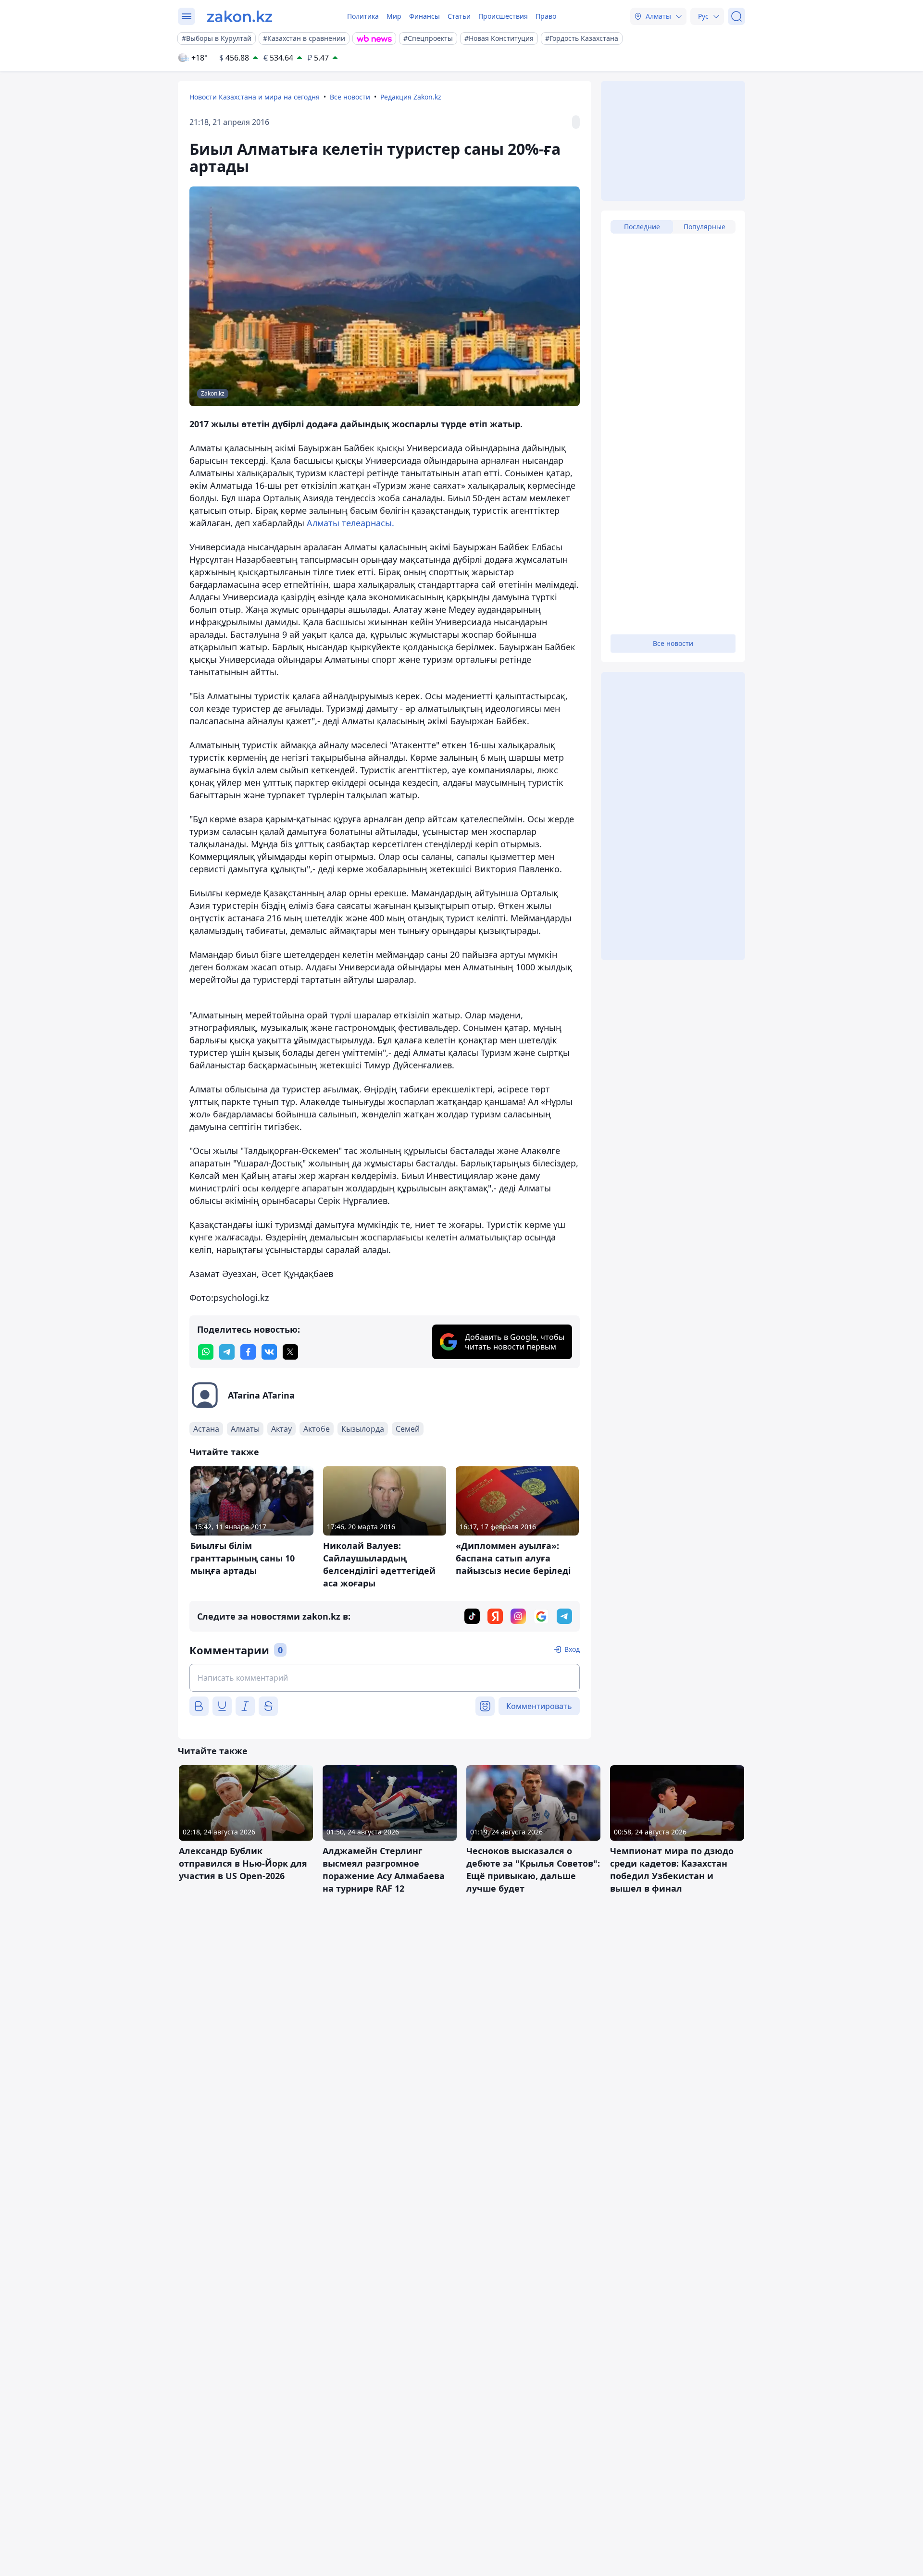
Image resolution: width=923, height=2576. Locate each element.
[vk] (269, 1352)
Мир (394, 16)
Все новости (350, 97)
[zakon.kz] (240, 16)
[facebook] (248, 1352)
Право (546, 16)
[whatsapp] (206, 1352)
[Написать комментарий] (385, 1678)
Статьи (459, 16)
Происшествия (503, 16)
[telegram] (227, 1352)
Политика (363, 16)
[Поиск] (736, 16)
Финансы (424, 16)
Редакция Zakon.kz (411, 97)
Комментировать (539, 1706)
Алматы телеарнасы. (349, 523)
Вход (572, 1649)
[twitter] (290, 1352)
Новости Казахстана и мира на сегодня (255, 97)
